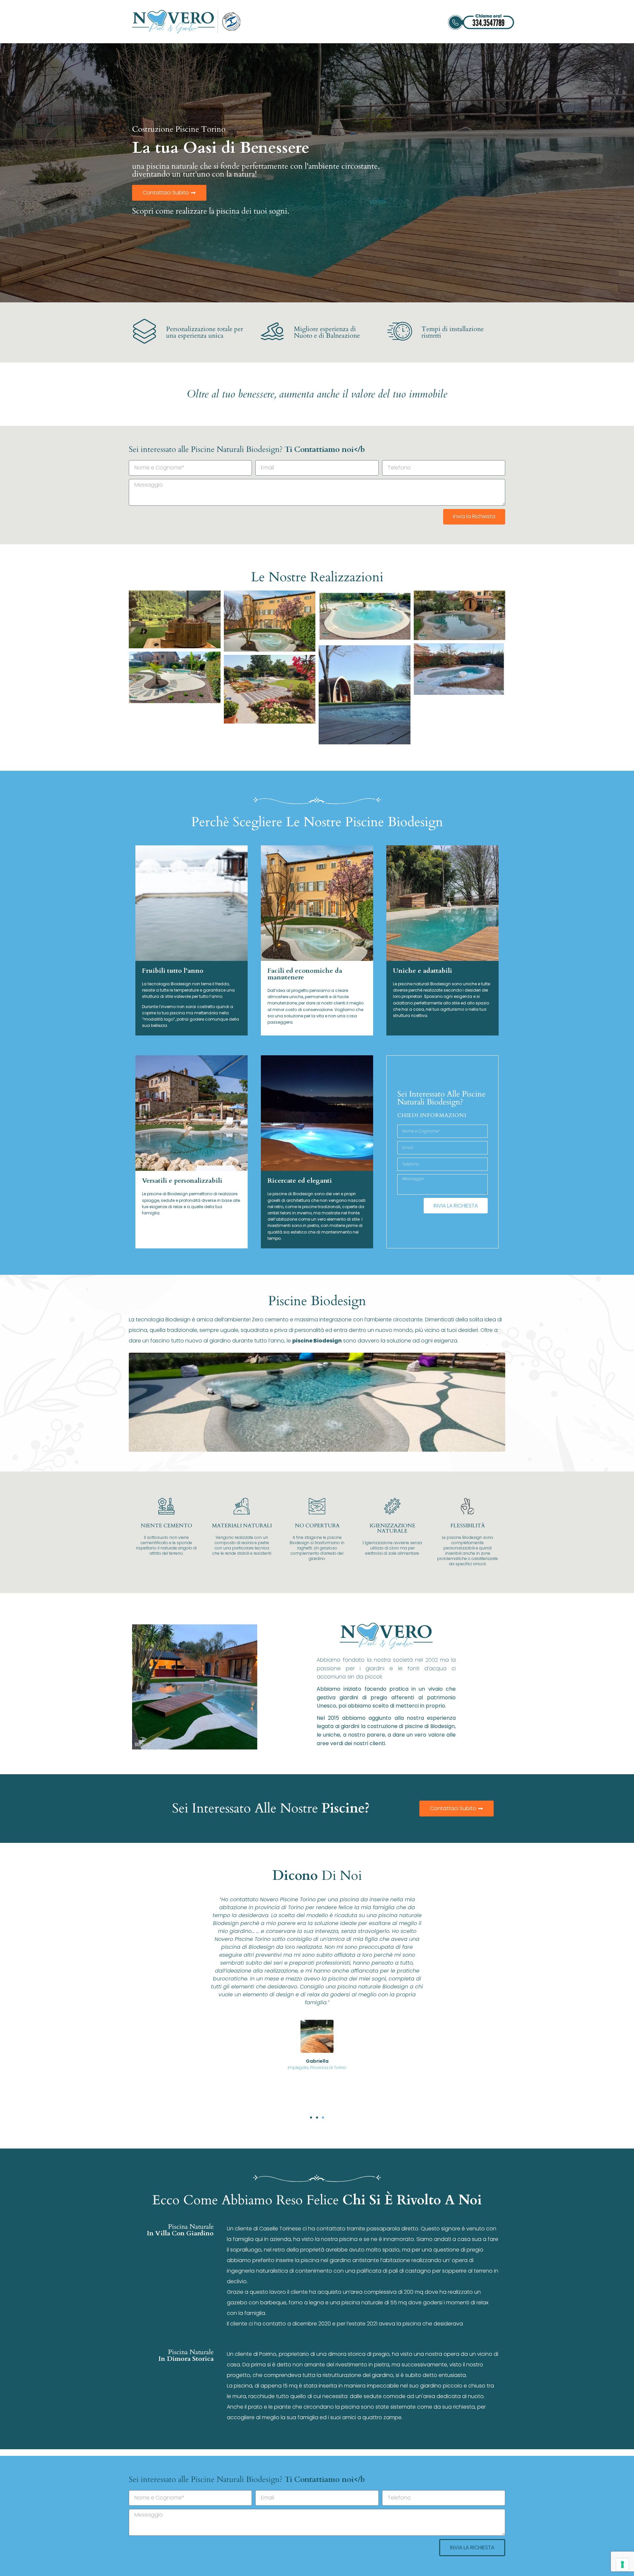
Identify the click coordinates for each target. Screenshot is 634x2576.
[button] (311, 2118)
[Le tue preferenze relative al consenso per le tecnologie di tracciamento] (622, 2564)
